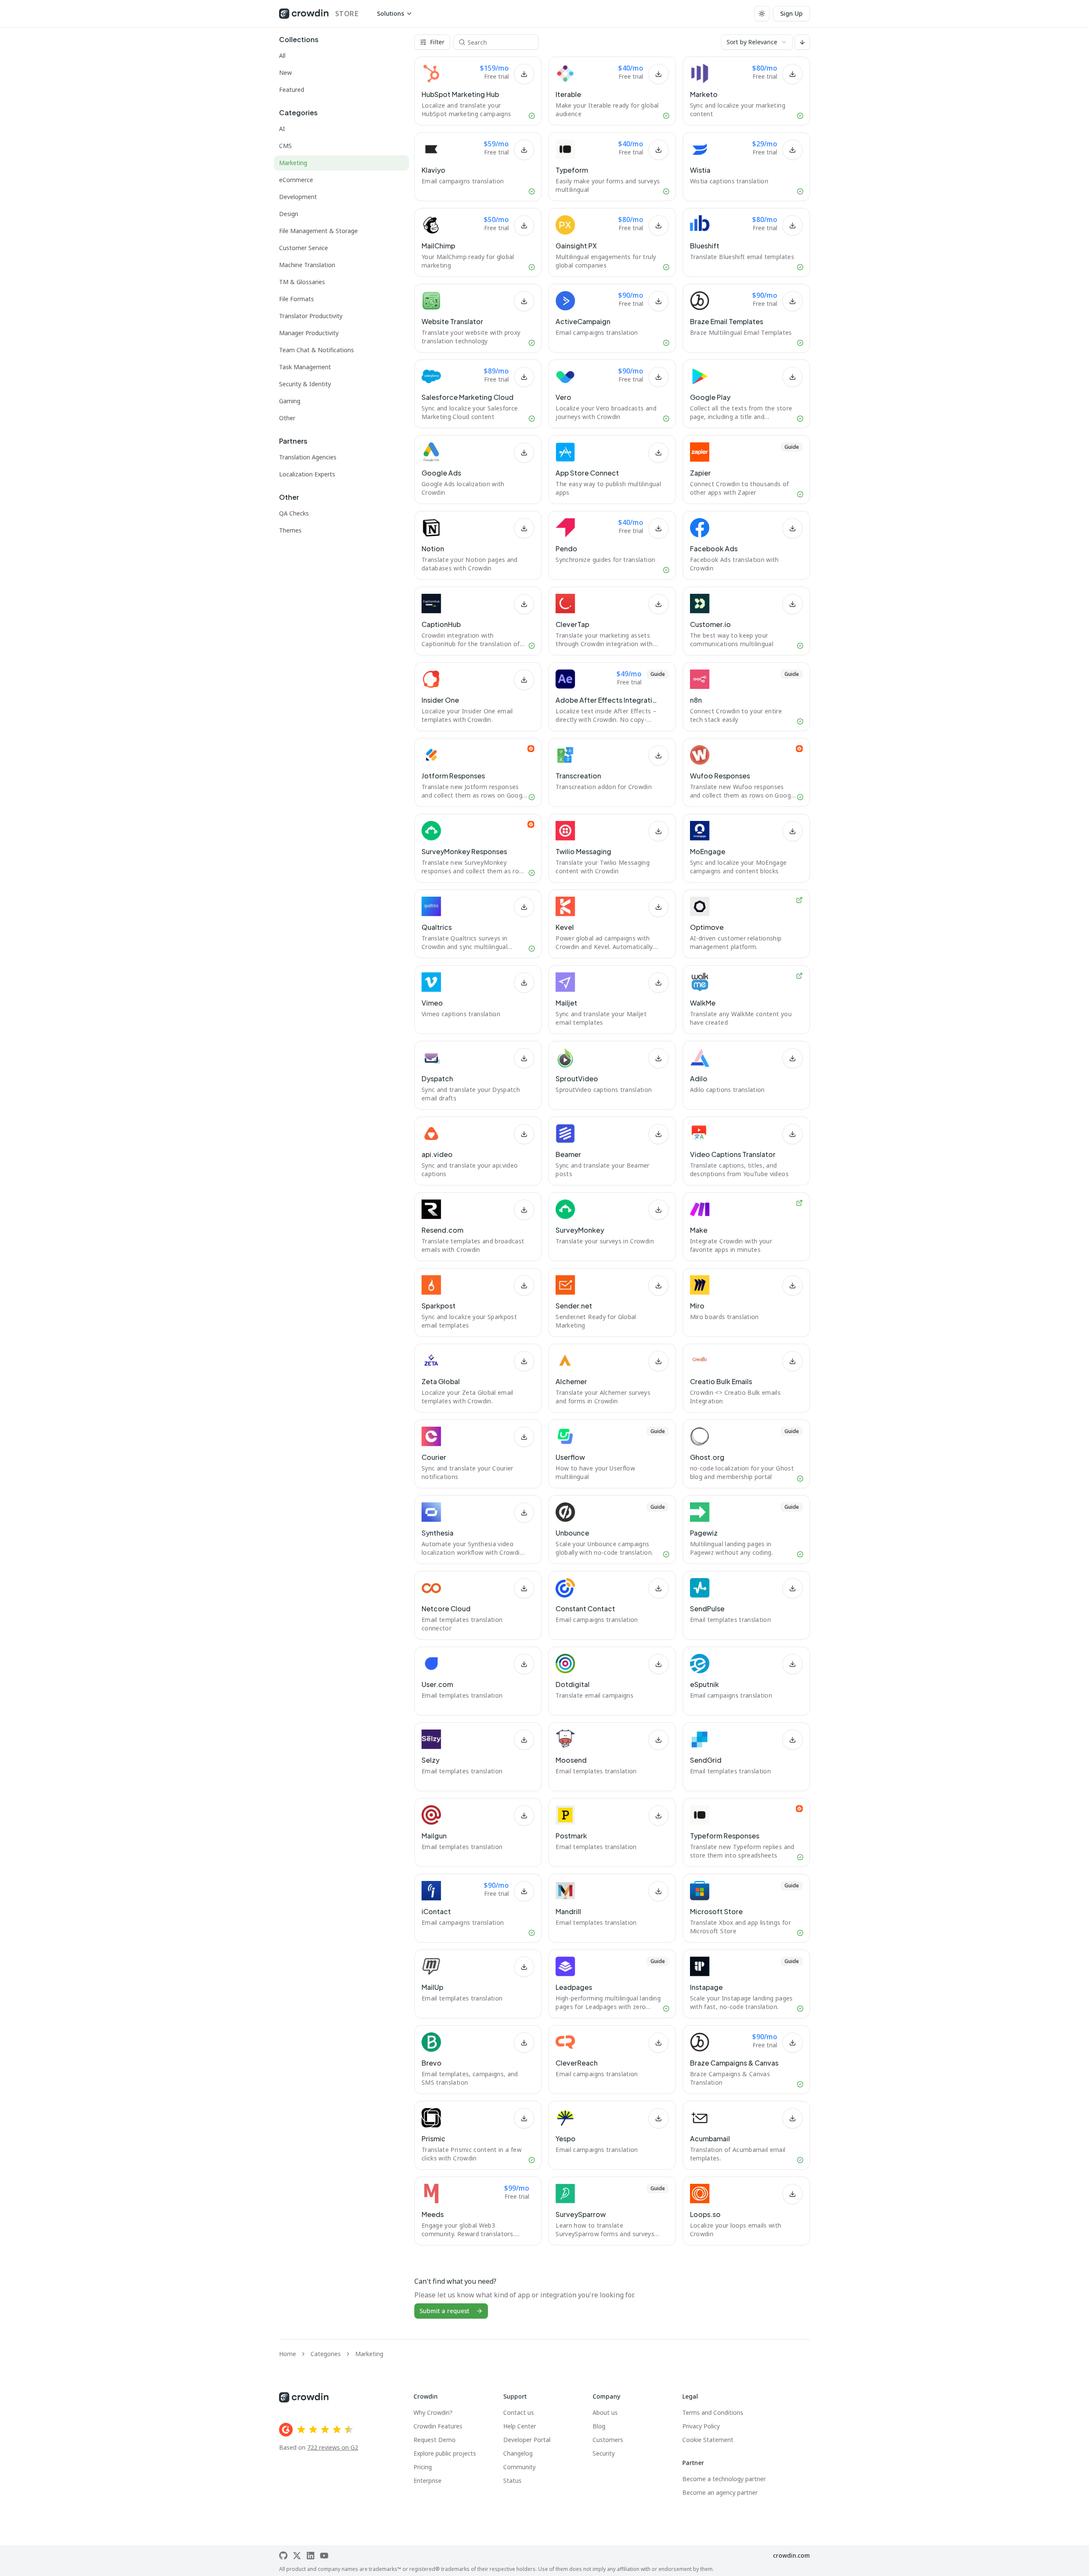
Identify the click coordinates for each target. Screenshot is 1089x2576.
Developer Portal (527, 2440)
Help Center (520, 2426)
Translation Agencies (308, 457)
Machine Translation (307, 265)
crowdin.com (791, 2555)
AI (282, 129)
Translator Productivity (311, 316)
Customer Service (304, 248)
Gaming (290, 401)
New (285, 73)
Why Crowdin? (433, 2412)
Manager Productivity (309, 333)
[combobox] (757, 42)
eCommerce (296, 180)
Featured (292, 90)
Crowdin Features (438, 2426)
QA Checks (294, 513)
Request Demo (435, 2440)
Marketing (293, 163)
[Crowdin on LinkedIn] (311, 2556)
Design (289, 214)
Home (288, 2354)
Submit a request (444, 2311)
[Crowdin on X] (297, 2556)
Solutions (391, 13)
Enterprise (428, 2481)
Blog (599, 2426)
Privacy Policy (701, 2426)
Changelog (518, 2453)
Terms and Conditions (713, 2412)
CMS (285, 146)
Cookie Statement (708, 2440)
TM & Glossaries (302, 282)
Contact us (519, 2412)
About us (605, 2412)
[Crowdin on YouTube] (324, 2556)
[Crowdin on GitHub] (283, 2556)
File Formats (296, 299)
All (282, 56)
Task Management (305, 367)
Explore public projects (445, 2453)
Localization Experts (307, 474)
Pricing (423, 2467)
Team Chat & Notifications (316, 350)
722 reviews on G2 (333, 2447)
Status (512, 2481)
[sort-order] (802, 42)
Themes (290, 530)
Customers (608, 2440)
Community (519, 2467)
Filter (437, 42)
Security (604, 2453)
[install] (524, 74)
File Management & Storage (318, 231)
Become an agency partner (720, 2492)
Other (287, 418)
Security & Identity (305, 384)
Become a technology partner (724, 2479)
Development (298, 197)
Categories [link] (326, 2354)
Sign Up (791, 13)
